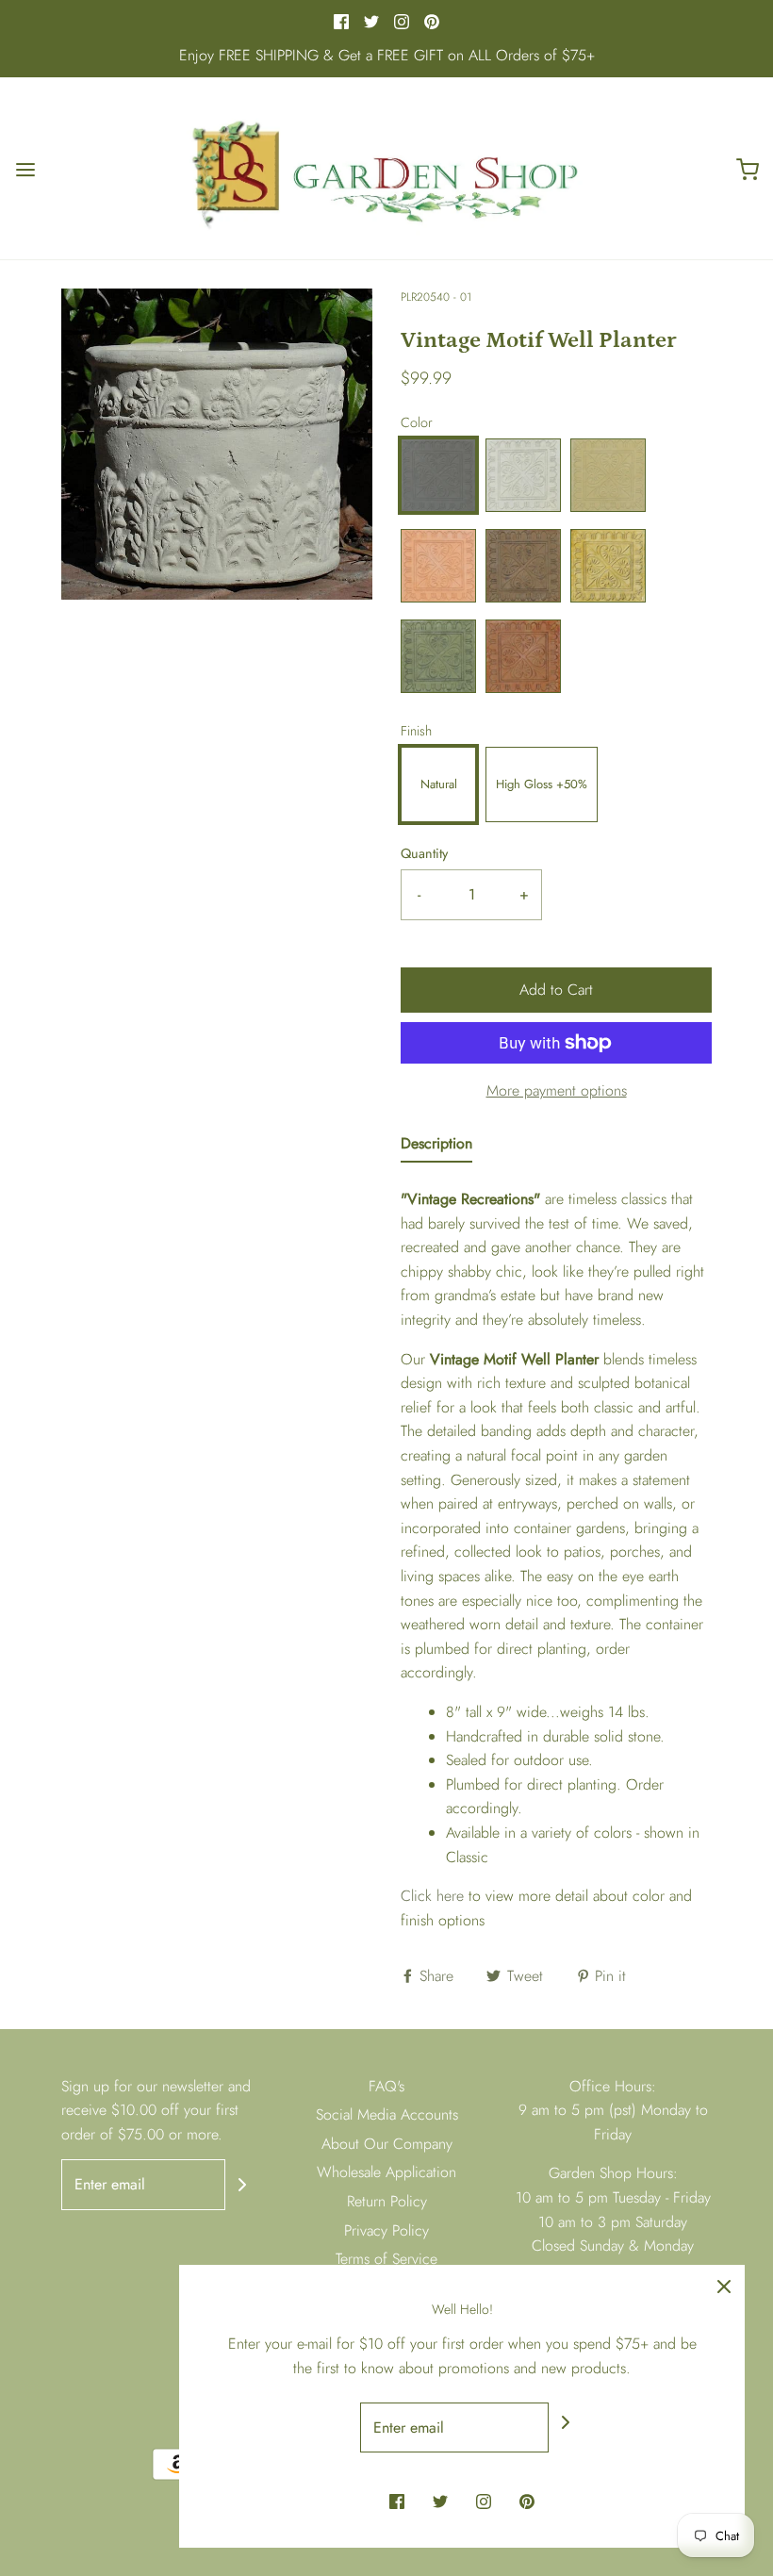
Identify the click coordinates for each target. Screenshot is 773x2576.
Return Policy (387, 2201)
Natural (439, 784)
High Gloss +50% (542, 784)
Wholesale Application (386, 2172)
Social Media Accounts (387, 2114)
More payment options (557, 1090)
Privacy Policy (386, 2230)
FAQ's (386, 2086)
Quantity (424, 853)
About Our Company (387, 2144)
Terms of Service (386, 2259)
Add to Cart (556, 990)
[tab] (436, 1148)
